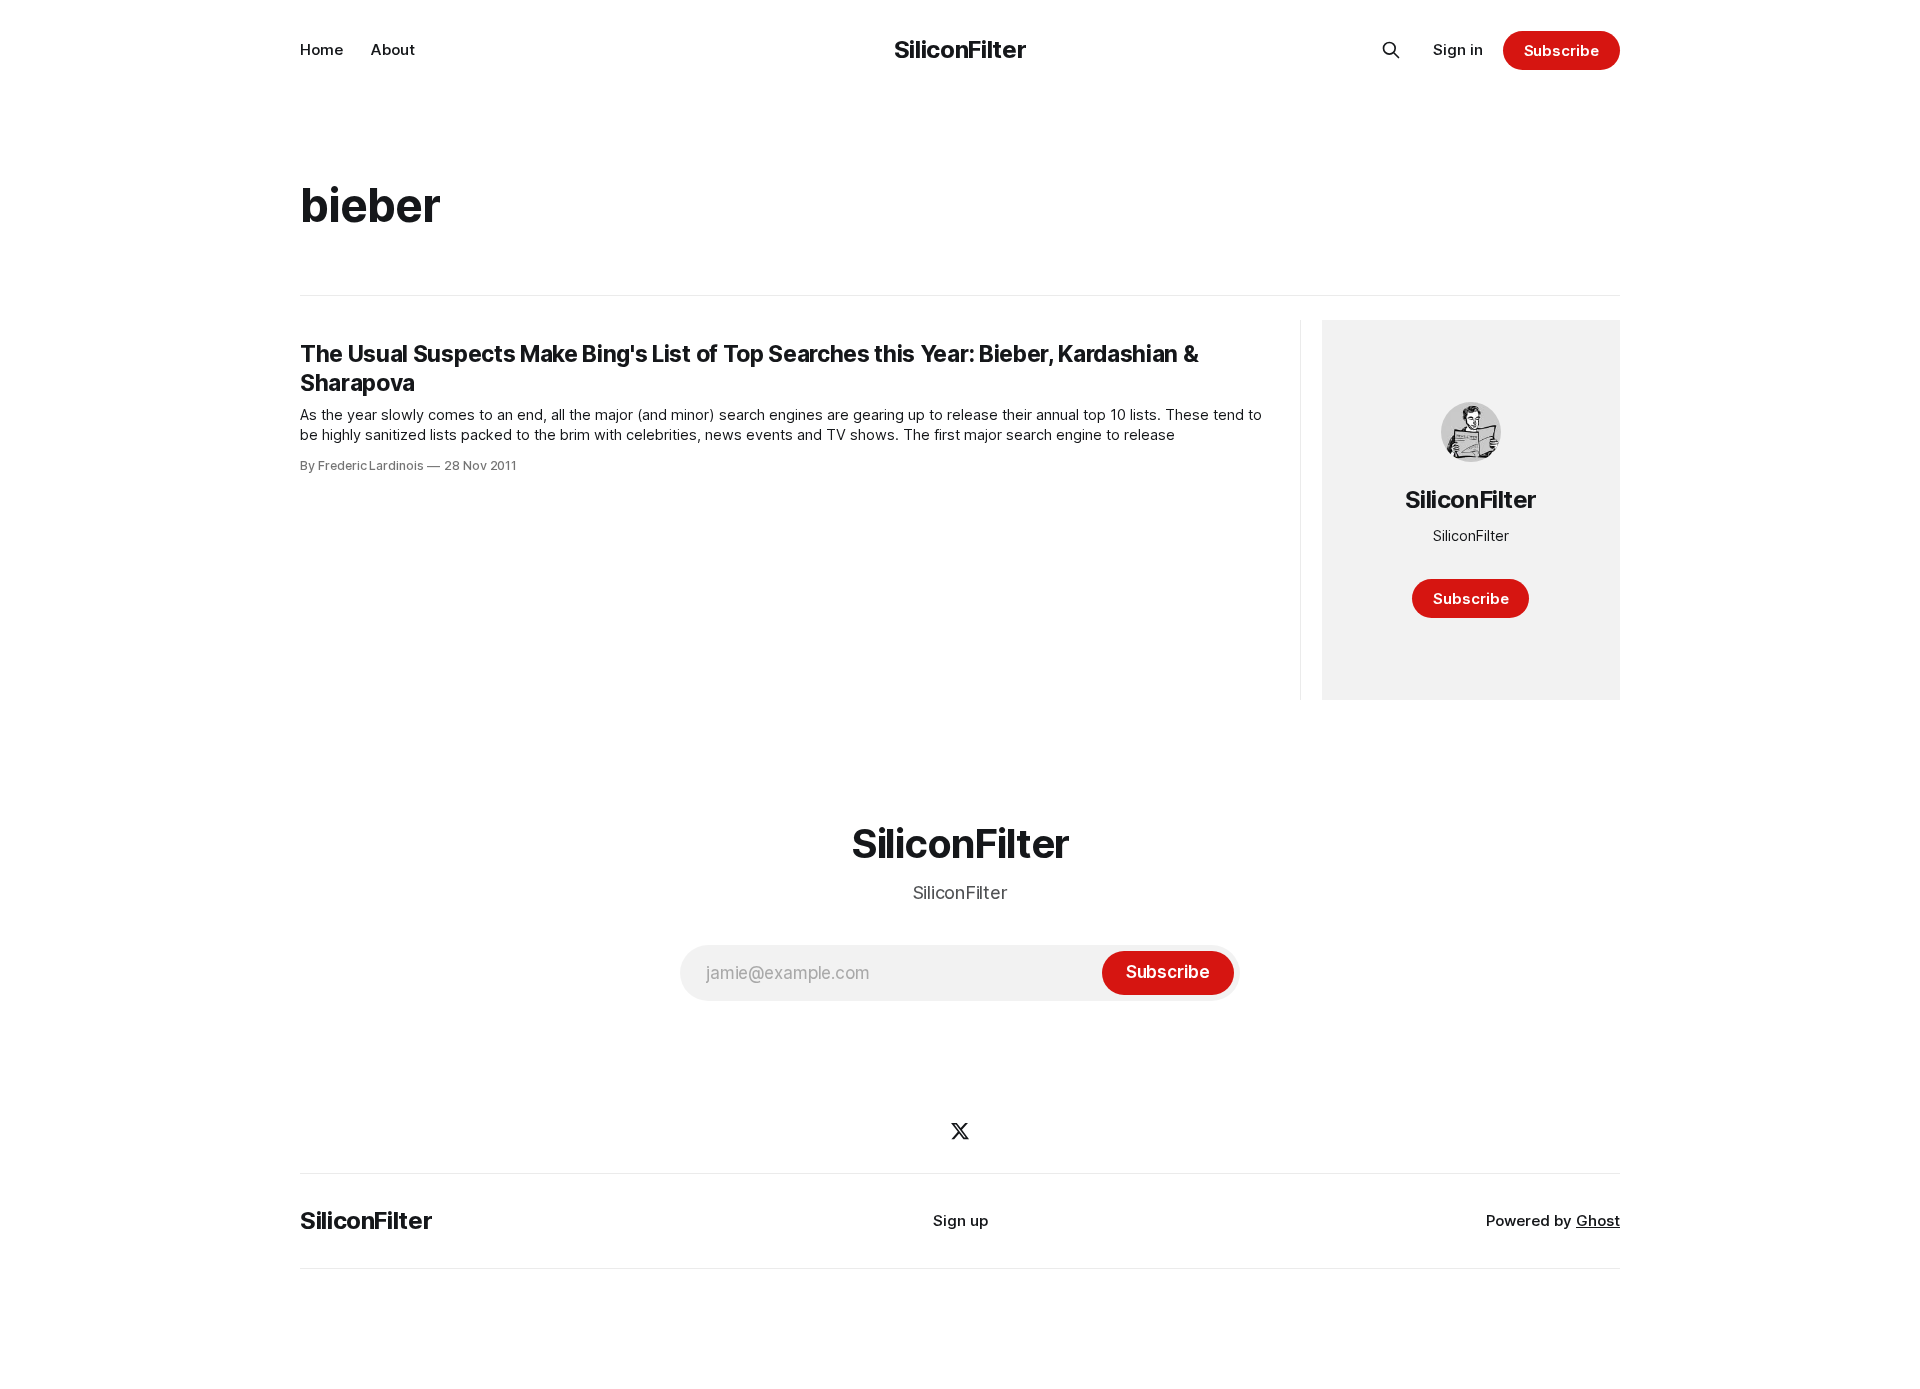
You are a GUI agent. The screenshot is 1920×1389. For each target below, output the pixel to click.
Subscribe (1561, 50)
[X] (960, 1131)
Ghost (1598, 1220)
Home (321, 49)
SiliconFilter (960, 49)
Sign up (960, 1220)
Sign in (1458, 49)
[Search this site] (1391, 50)
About (393, 49)
